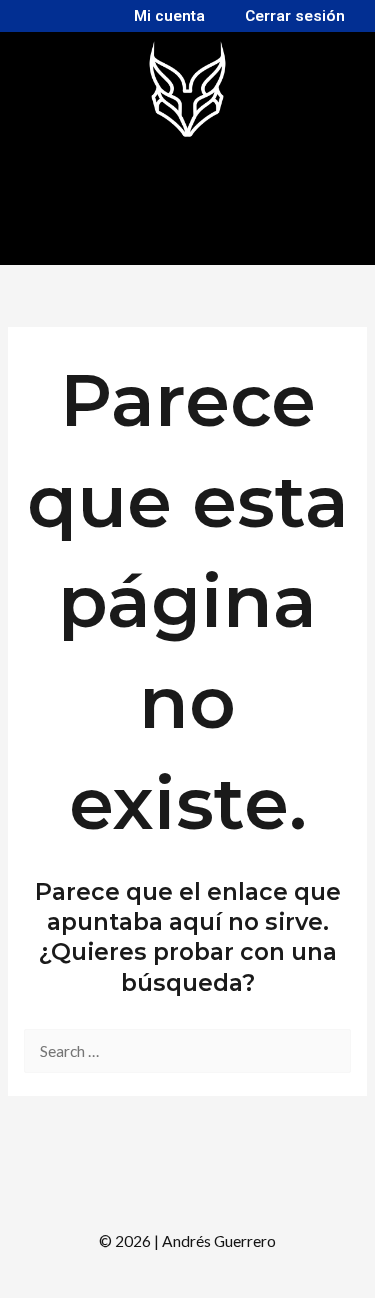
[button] (178, 238)
